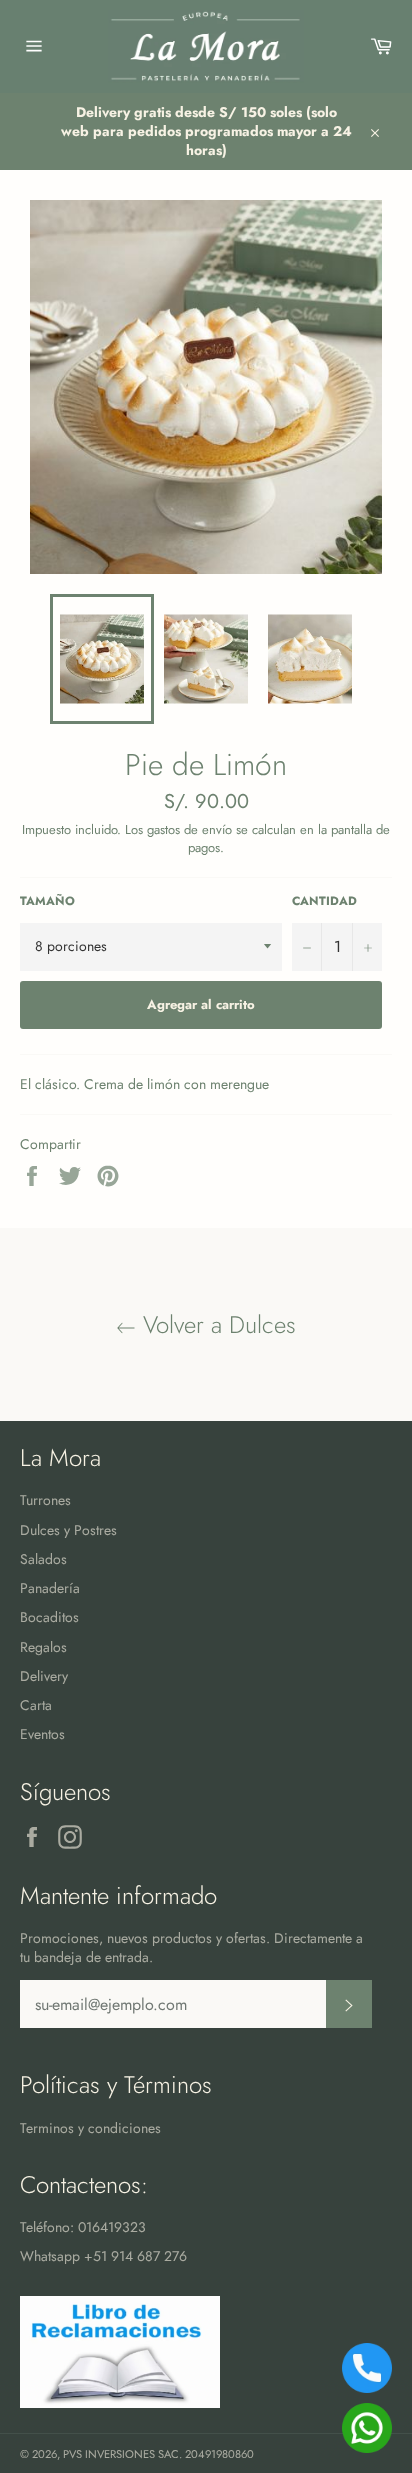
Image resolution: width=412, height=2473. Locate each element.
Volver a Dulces (216, 1324)
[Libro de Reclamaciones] (120, 2403)
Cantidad (324, 901)
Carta (36, 1705)
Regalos (43, 1647)
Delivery (44, 1676)
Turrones (45, 1500)
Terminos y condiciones (90, 2128)
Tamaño (47, 901)
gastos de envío (189, 829)
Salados (43, 1559)
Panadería (50, 1588)
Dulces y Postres (68, 1530)
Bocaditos (49, 1617)
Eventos (42, 1734)
